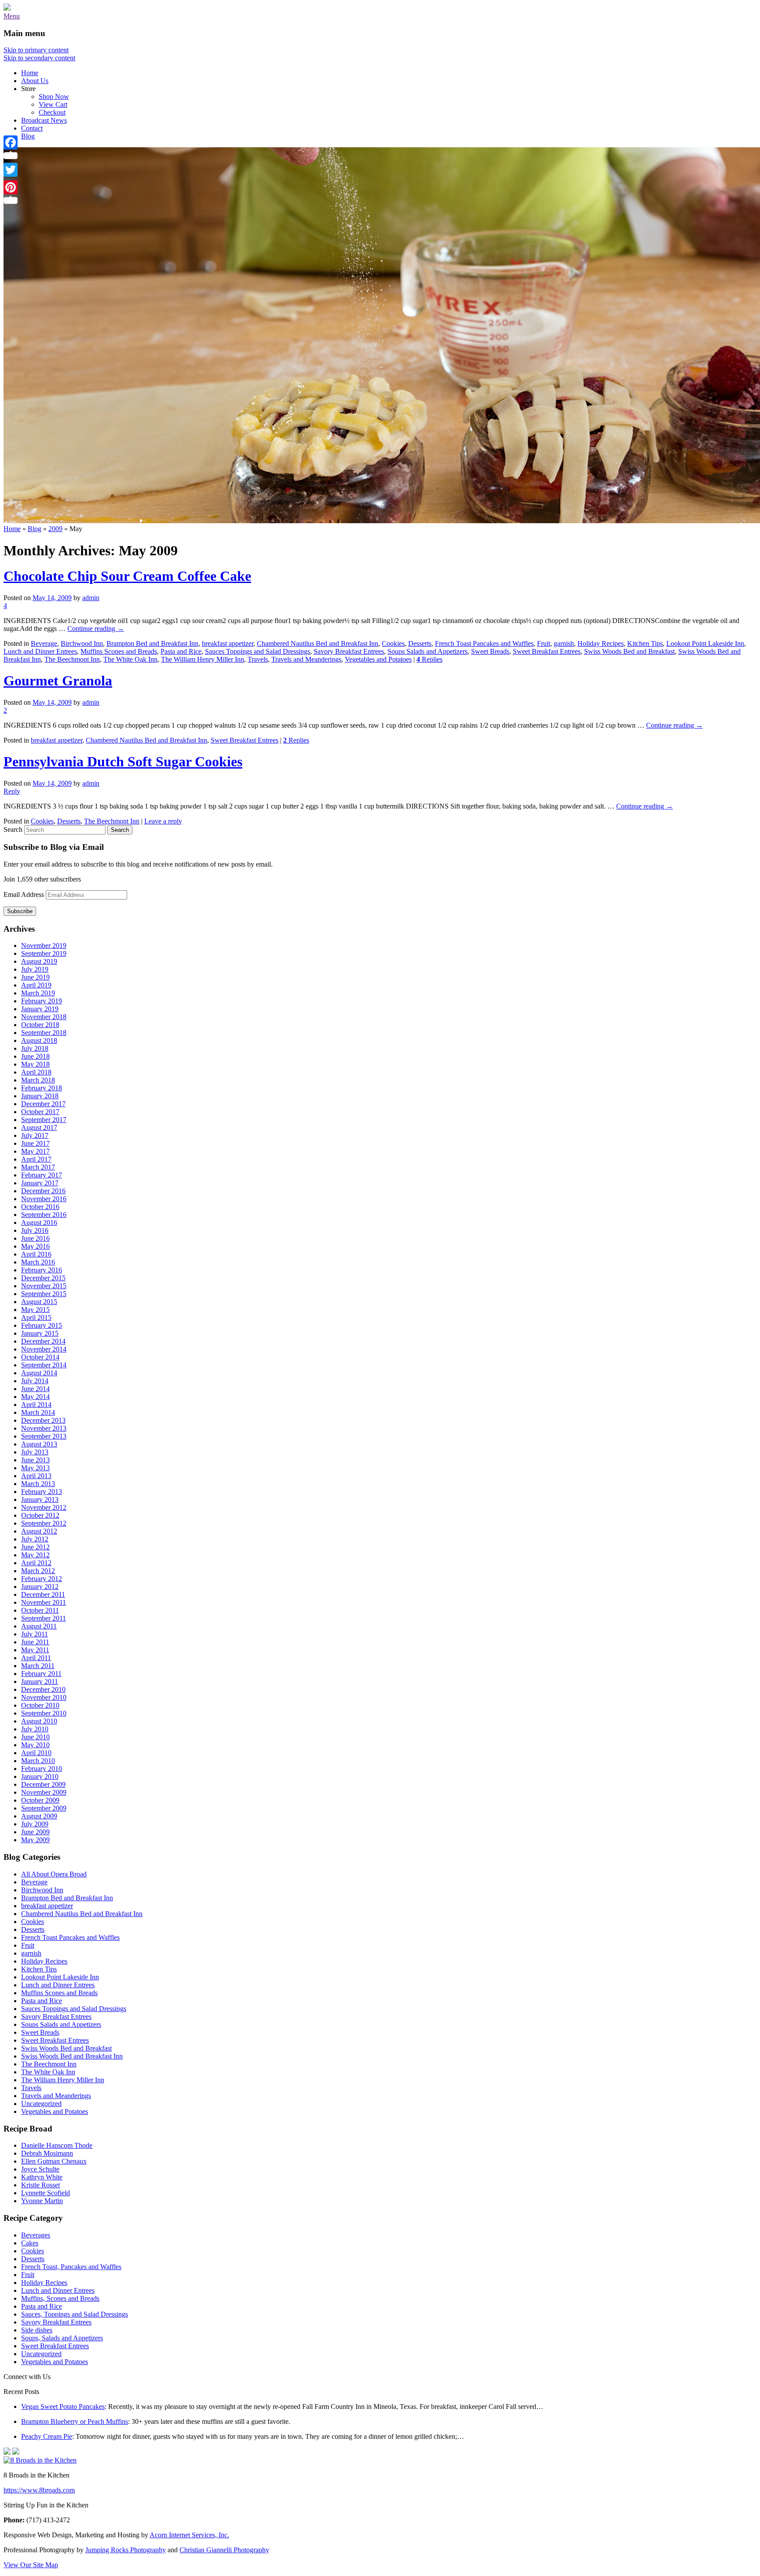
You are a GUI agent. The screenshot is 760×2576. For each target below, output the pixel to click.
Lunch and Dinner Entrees (40, 651)
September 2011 (44, 1618)
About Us (35, 81)
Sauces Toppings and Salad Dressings (258, 651)
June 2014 (35, 1389)
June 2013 (35, 1460)
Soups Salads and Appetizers (427, 651)
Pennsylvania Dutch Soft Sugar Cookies (123, 762)
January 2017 (40, 1183)
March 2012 (38, 1571)
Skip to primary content (36, 50)
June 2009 (35, 1832)
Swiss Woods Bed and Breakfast (629, 651)
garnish (564, 643)
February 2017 (42, 1175)
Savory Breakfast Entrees (349, 651)
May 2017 (35, 1151)
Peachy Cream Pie (47, 2436)
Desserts (420, 643)
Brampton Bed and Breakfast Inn (152, 643)
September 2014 (44, 1365)
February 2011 (41, 1674)
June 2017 (35, 1143)
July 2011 (35, 1634)
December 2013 (43, 1420)
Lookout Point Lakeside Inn (705, 643)
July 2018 (35, 1048)
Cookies (393, 643)
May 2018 (35, 1064)
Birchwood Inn (82, 643)
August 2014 (39, 1373)
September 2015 (44, 1294)
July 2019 (35, 969)
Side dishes (37, 2330)
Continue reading (96, 629)
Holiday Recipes (601, 643)
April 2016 (36, 1254)
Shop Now (54, 97)
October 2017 (40, 1112)
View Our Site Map (31, 2565)
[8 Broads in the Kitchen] (7, 8)
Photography (126, 2550)
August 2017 (39, 1128)
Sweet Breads (490, 651)
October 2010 (40, 1705)
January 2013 (40, 1499)
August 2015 (39, 1302)
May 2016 (35, 1246)
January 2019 (40, 1009)
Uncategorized (41, 2104)
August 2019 (39, 961)
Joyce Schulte (40, 2169)
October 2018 (40, 1025)
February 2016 (42, 1270)
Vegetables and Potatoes (378, 659)
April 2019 (36, 985)
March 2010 (38, 1761)
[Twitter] (11, 170)
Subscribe (20, 911)
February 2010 (42, 1769)
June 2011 (35, 1642)
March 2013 (38, 1484)
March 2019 (38, 993)
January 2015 (40, 1333)
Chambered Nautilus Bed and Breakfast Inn (318, 643)
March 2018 (38, 1080)
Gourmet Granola (58, 681)
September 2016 (44, 1215)
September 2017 (44, 1120)
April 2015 (36, 1317)
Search (13, 829)
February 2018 (42, 1088)
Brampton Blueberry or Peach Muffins (75, 2421)
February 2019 (42, 1001)
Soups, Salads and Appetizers (62, 2338)
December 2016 (43, 1191)
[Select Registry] (16, 2452)
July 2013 (35, 1452)
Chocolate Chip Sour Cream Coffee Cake (127, 576)
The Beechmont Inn (72, 659)
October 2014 (40, 1357)
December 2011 (43, 1594)
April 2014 (36, 1405)
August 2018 (39, 1040)
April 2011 (36, 1658)
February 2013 (42, 1492)
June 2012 (35, 1547)
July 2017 (35, 1135)
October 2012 (40, 1515)
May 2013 (35, 1468)
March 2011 (38, 1666)
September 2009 (44, 1808)
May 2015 (35, 1310)
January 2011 (40, 1682)
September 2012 (44, 1523)
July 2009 (35, 1824)
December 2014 (43, 1341)
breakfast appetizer (228, 643)
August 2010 (39, 1721)
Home (30, 73)
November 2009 (44, 1792)
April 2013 (36, 1476)
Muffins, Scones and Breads (60, 2298)
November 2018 (44, 1017)
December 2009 (43, 1784)
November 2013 (44, 1428)
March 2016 (38, 1262)
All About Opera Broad (54, 1874)
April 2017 (36, 1159)
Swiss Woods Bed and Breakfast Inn (72, 2056)
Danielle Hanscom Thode (57, 2145)
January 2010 (40, 1776)
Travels (258, 659)
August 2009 (39, 1816)
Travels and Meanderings (306, 659)
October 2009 (40, 1800)
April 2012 (36, 1563)
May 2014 (35, 1397)
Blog (28, 136)
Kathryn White (42, 2177)
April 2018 (36, 1072)
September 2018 (44, 1033)
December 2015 (43, 1278)
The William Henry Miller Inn (203, 659)
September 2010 (44, 1713)
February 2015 (42, 1325)
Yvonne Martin (42, 2201)
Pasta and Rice (181, 651)
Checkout (52, 112)
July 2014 (35, 1381)
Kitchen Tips (645, 643)
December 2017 (43, 1104)
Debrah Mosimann (47, 2153)
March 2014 (38, 1412)
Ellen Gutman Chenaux (54, 2161)
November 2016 (44, 1199)
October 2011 (40, 1610)
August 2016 (39, 1222)
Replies (429, 659)
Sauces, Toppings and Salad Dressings (75, 2314)
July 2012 (35, 1539)
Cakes (30, 2243)
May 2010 (35, 1745)
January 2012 (40, 1587)
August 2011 (39, 1626)
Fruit (544, 643)
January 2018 (40, 1096)
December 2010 (43, 1689)
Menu (12, 16)
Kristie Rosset (40, 2185)
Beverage (44, 643)
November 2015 (44, 1286)
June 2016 (35, 1238)
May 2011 (35, 1650)
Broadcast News (44, 120)
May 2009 (35, 1840)
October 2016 (40, 1207)
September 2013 (44, 1436)
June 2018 (35, 1056)
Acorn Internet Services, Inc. (189, 2535)
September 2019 (44, 953)
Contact (32, 128)
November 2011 (44, 1602)
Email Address (25, 894)
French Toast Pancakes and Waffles (484, 643)
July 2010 (35, 1729)
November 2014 (44, 1349)
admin (91, 598)
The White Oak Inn (130, 659)
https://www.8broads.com (39, 2490)
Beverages (36, 2235)
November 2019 (44, 946)
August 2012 (39, 1531)
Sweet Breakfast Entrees (547, 651)
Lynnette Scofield (46, 2193)
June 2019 (35, 977)
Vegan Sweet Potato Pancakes (63, 2407)
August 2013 (39, 1444)
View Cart (53, 104)
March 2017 (38, 1167)
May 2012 (35, 1555)
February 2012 (42, 1579)
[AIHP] (7, 2452)
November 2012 (44, 1507)
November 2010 (44, 1697)
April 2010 (36, 1753)
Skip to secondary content (39, 58)
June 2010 (35, 1737)
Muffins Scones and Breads (119, 651)
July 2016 (35, 1230)
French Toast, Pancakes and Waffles (71, 2267)
